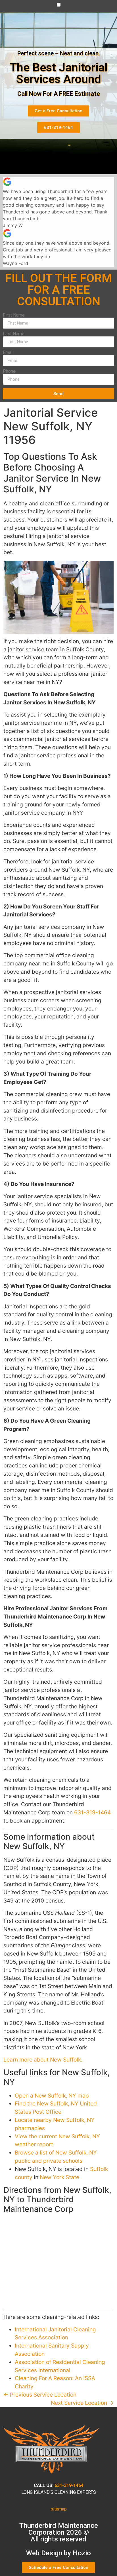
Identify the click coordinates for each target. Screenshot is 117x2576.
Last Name (14, 334)
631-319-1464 (92, 1812)
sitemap (59, 2509)
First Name (14, 315)
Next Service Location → (82, 2403)
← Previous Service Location (40, 2395)
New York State (59, 2177)
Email (8, 353)
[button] (59, 5)
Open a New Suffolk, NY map (52, 2096)
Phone (9, 371)
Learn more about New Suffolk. (43, 2060)
